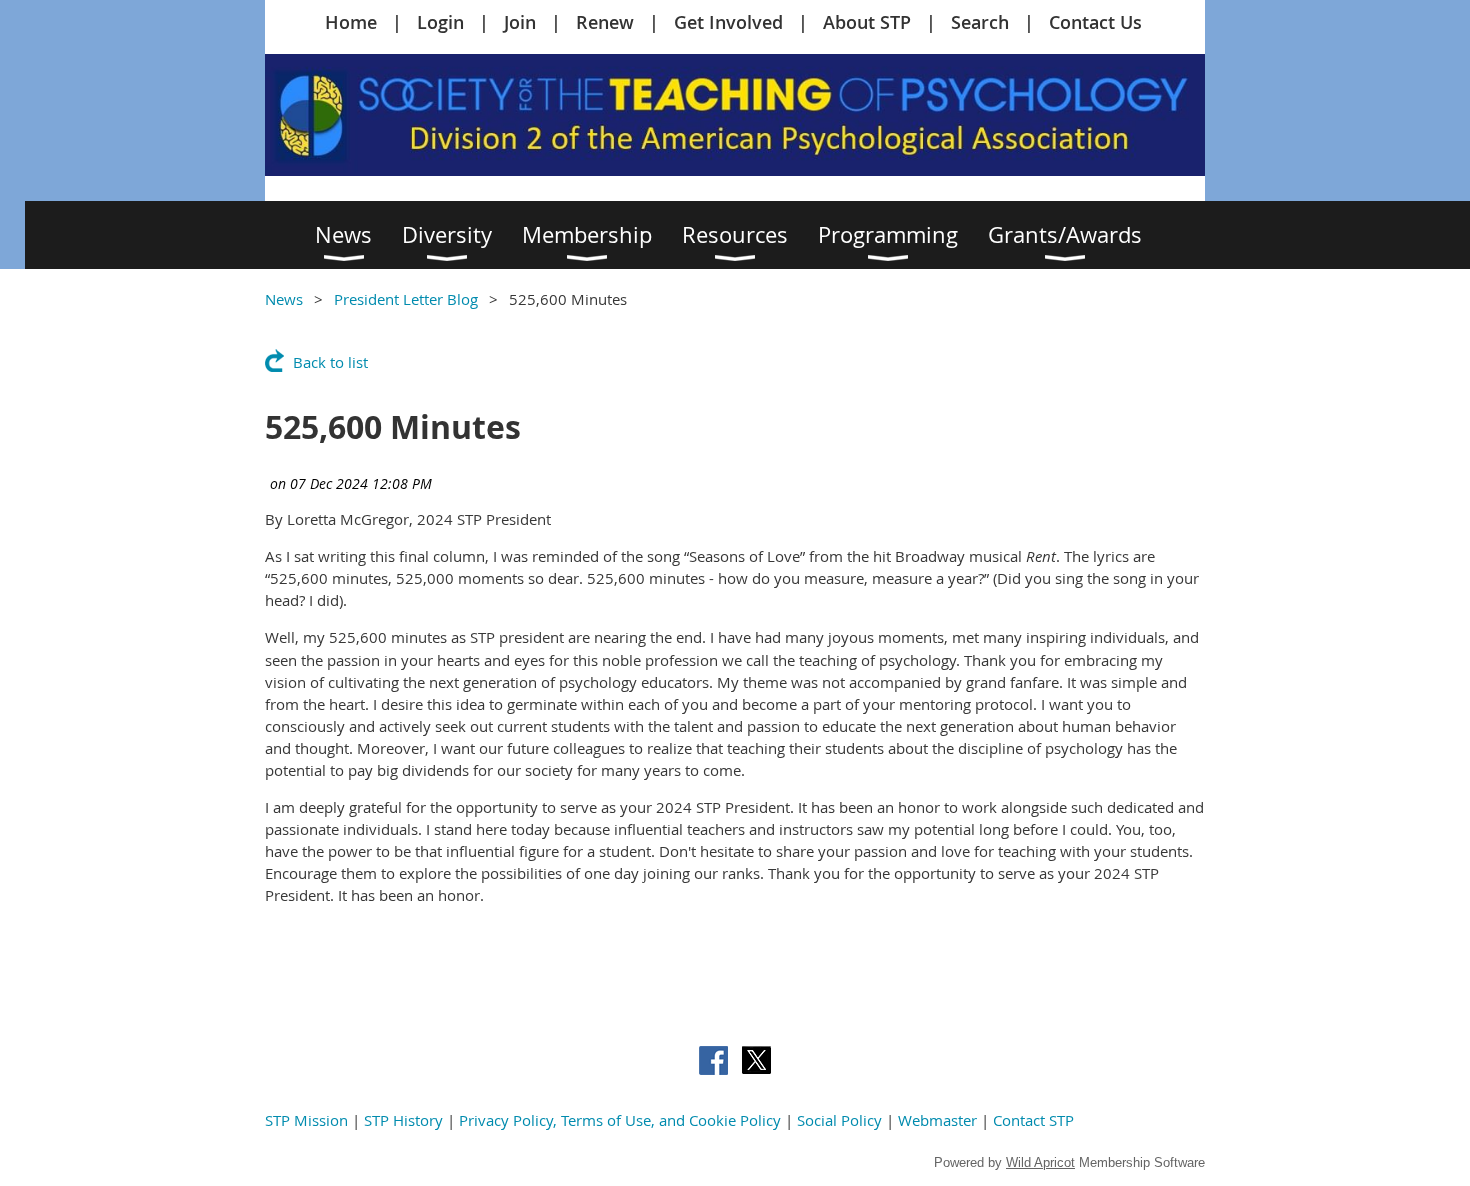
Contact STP (1033, 1120)
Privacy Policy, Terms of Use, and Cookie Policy (620, 1120)
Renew (605, 22)
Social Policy (839, 1120)
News (284, 299)
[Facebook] (713, 1060)
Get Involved (728, 22)
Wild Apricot (1040, 1162)
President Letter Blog (406, 299)
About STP (867, 22)
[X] (756, 1060)
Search (980, 22)
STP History (403, 1120)
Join (520, 22)
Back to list (330, 362)
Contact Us (1095, 22)
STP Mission (306, 1120)
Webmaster (937, 1120)
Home (351, 22)
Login (440, 22)
